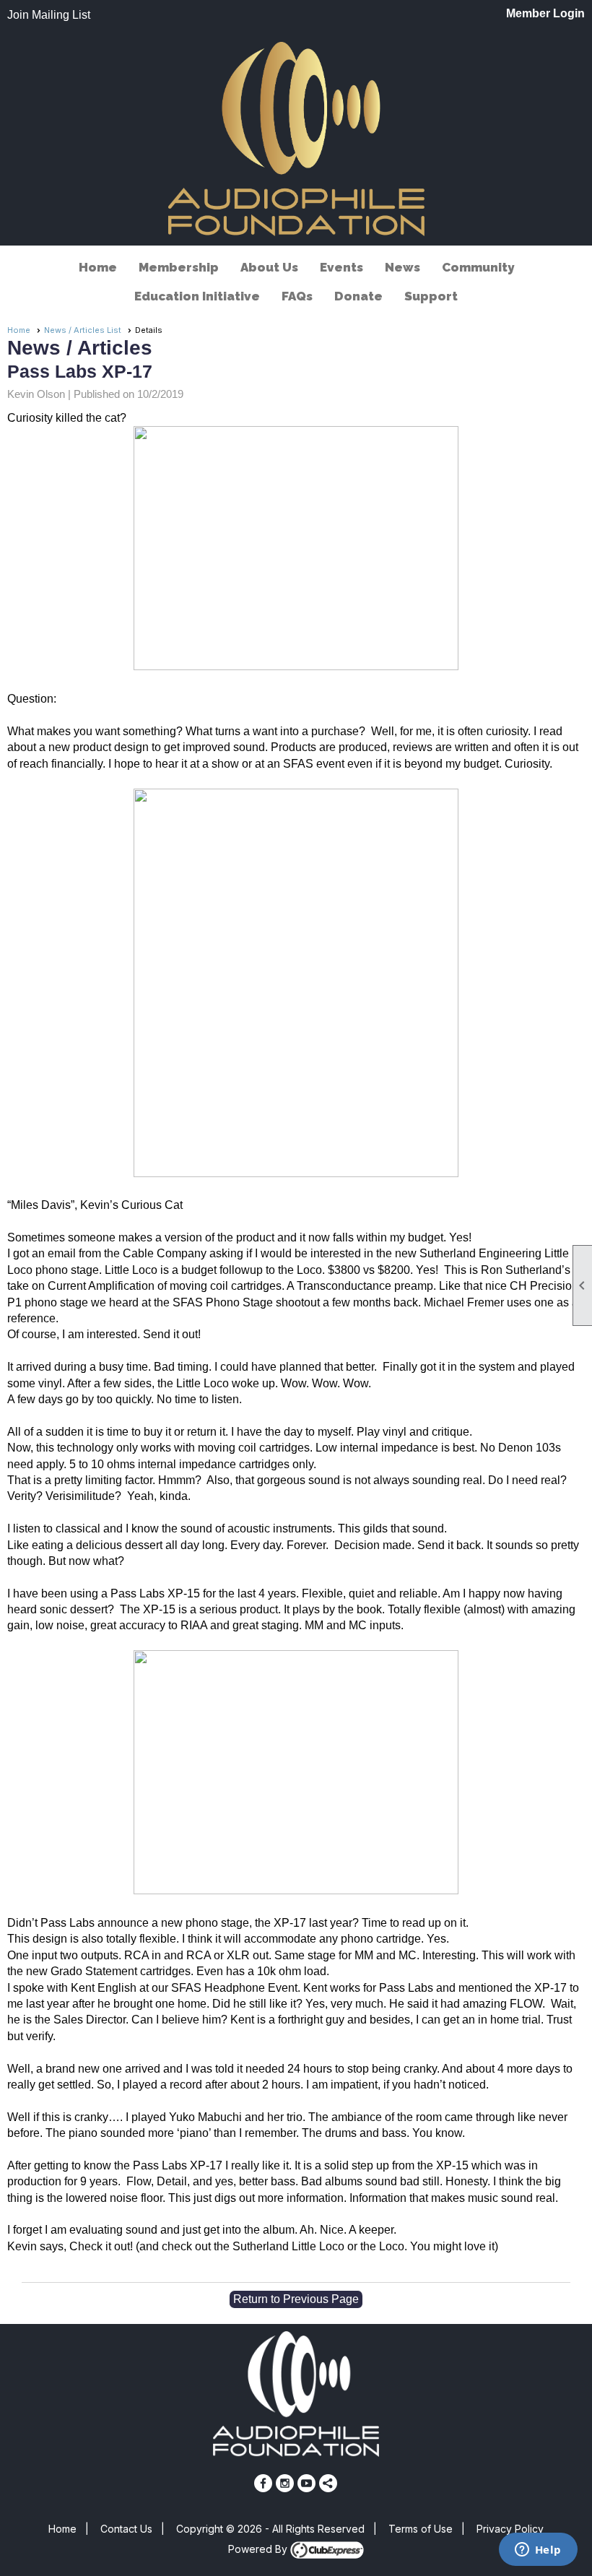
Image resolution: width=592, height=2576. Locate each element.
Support (431, 296)
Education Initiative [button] (197, 296)
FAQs (297, 296)
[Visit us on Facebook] (263, 2483)
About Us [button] (269, 267)
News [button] (402, 267)
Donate (358, 296)
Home (98, 267)
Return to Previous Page (296, 2299)
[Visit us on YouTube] (306, 2483)
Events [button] (341, 267)
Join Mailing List (49, 15)
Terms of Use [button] (421, 2529)
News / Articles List (83, 330)
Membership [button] (179, 267)
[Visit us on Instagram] (285, 2483)
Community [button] (478, 267)
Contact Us (126, 2529)
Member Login (545, 13)
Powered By (259, 2549)
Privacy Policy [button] (510, 2529)
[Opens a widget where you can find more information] (538, 2551)
